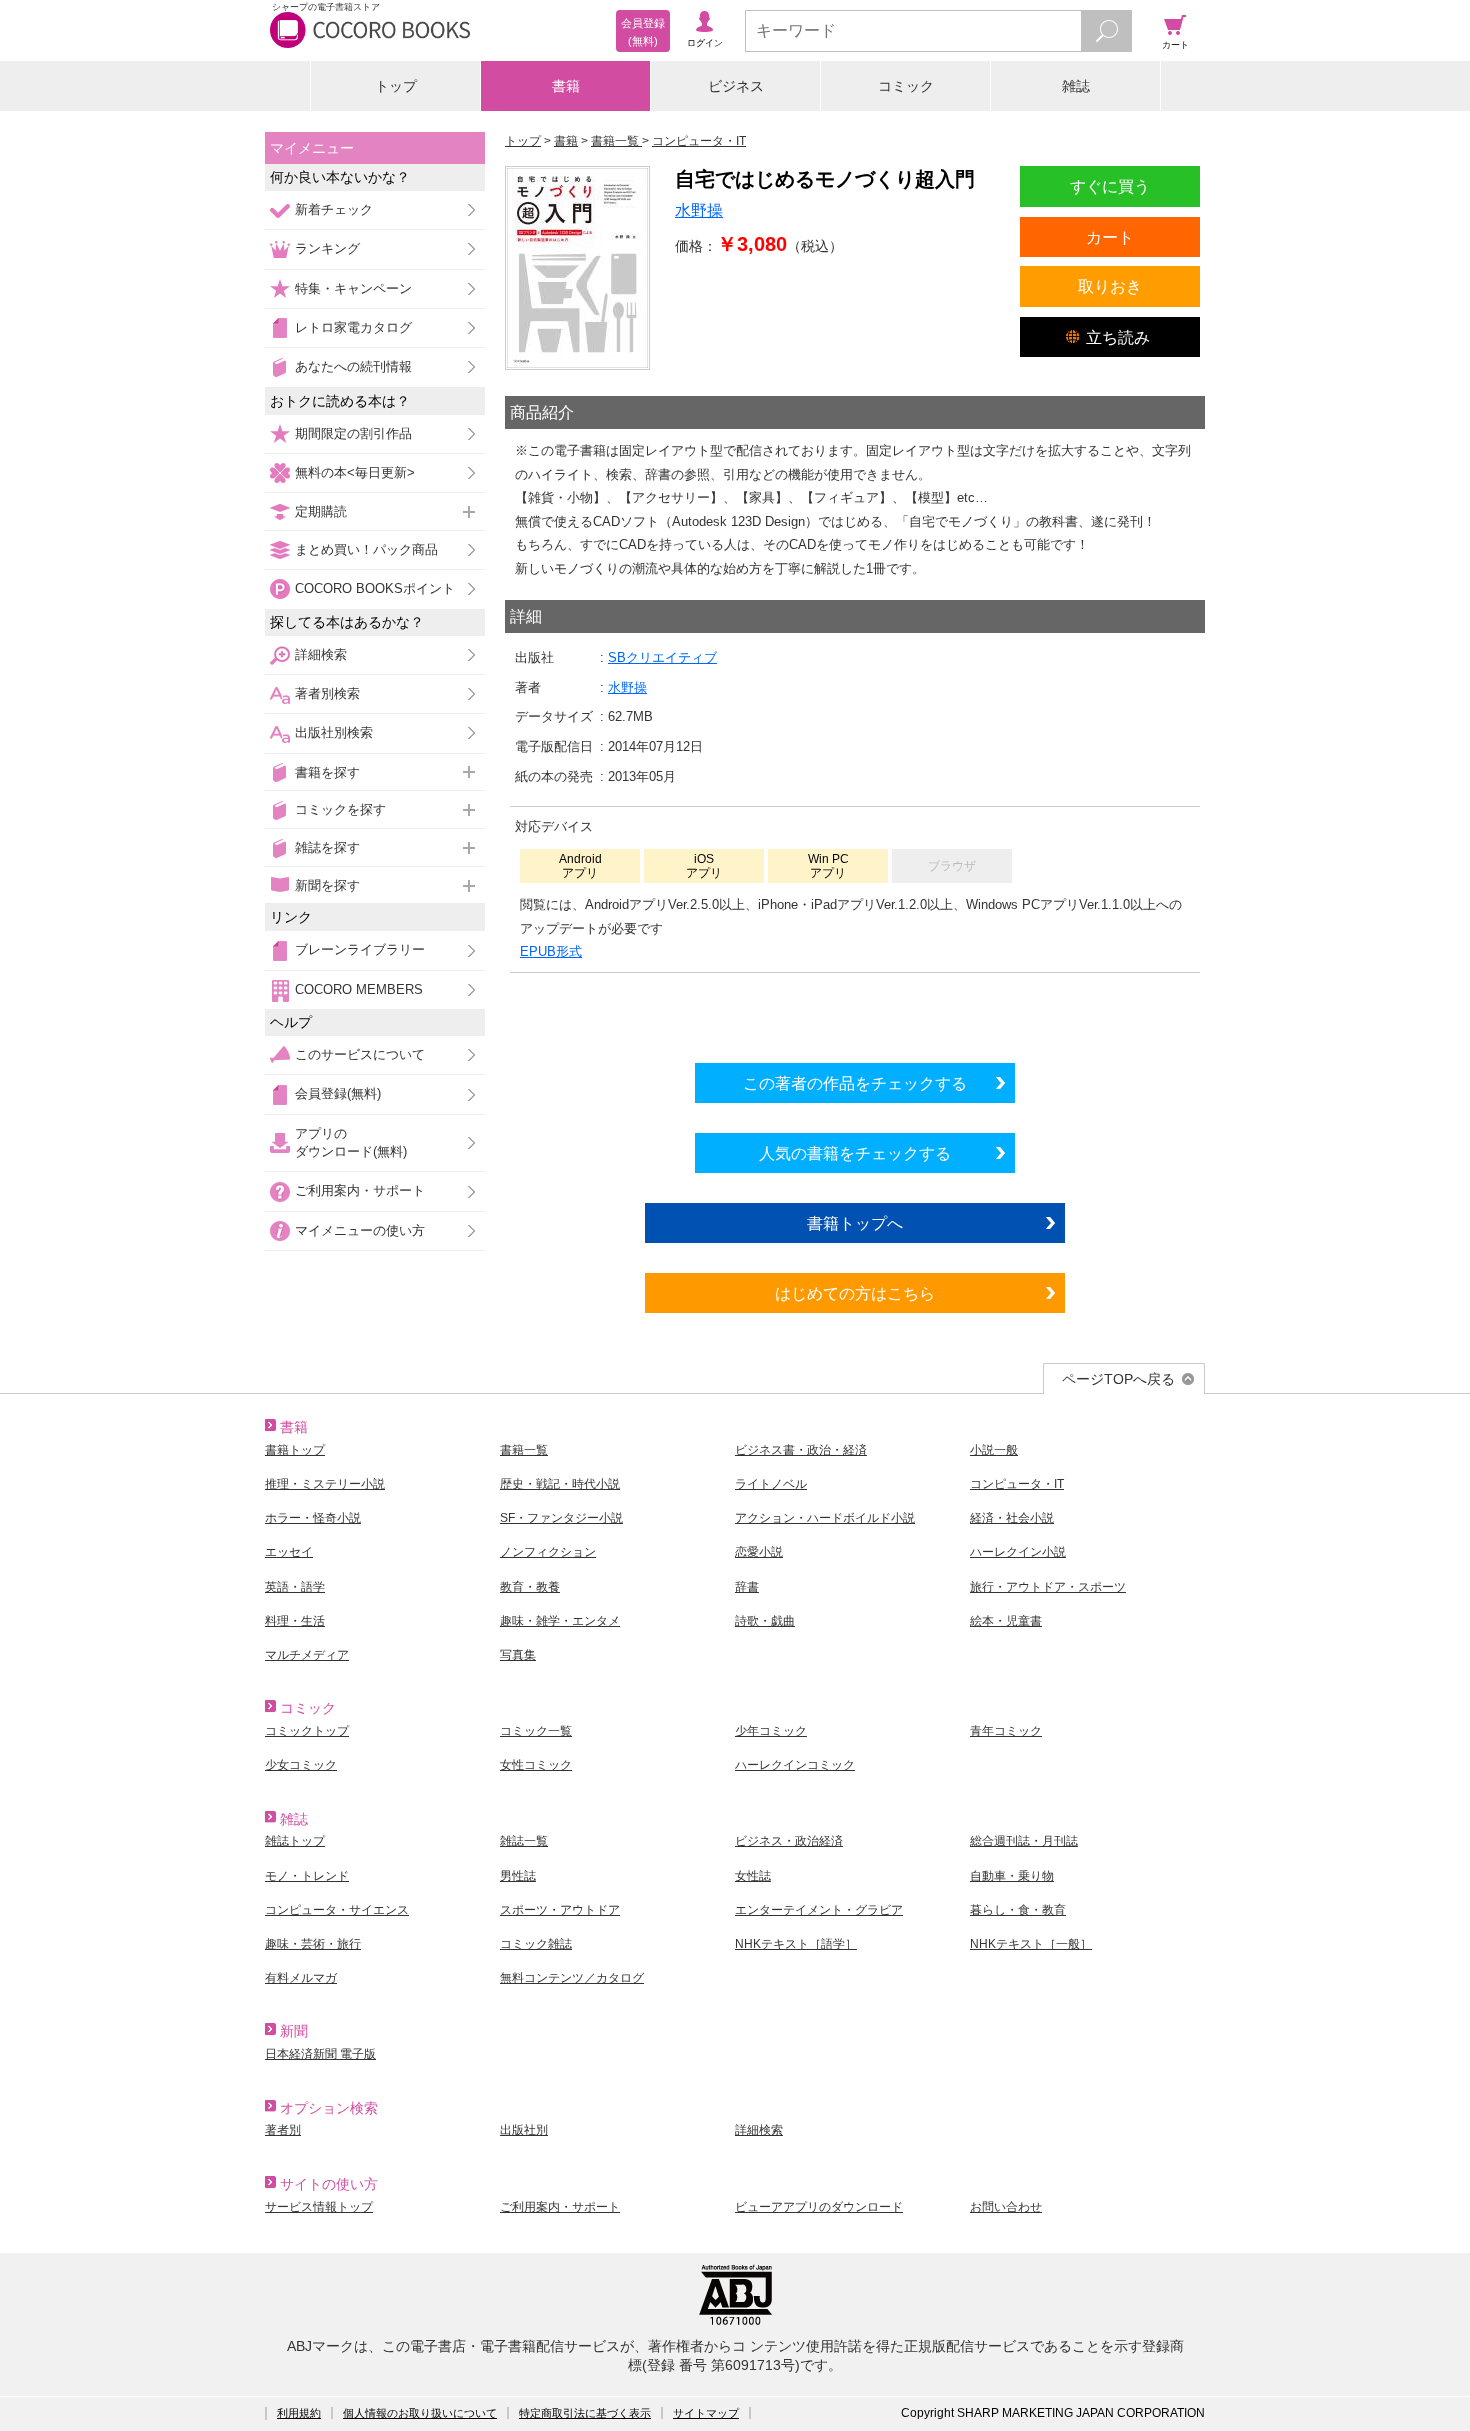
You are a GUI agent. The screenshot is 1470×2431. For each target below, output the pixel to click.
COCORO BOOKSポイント (375, 588)
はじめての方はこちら (855, 1293)
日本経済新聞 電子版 (320, 2054)
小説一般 (994, 1450)
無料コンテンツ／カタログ (572, 1978)
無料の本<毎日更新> (355, 472)
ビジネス (736, 86)
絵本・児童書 (1006, 1621)
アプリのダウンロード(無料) (351, 1142)
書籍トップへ (855, 1223)
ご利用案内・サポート (360, 1190)
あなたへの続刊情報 (353, 366)
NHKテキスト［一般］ (1031, 1944)
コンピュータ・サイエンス (337, 1910)
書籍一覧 (524, 1450)
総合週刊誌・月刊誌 (1024, 1841)
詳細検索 (321, 654)
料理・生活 (295, 1621)
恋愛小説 (759, 1552)
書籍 (566, 86)
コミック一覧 (536, 1731)
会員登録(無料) (338, 1093)
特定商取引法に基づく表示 (585, 2413)
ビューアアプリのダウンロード (819, 2207)
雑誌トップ (295, 1841)
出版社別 (524, 2130)
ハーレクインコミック (795, 1765)
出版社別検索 (334, 732)
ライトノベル (771, 1484)
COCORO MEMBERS (359, 989)
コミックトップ (307, 1731)
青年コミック (1006, 1731)
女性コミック (536, 1765)
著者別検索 (327, 693)
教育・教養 (530, 1587)
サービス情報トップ (319, 2207)
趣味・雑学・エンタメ (560, 1621)
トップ (396, 86)
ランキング (327, 248)
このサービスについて (360, 1054)
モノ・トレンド (307, 1876)
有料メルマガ (301, 1978)
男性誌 (518, 1876)
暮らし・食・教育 (1018, 1910)
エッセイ (289, 1552)
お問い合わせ (1006, 2207)
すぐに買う (1110, 186)
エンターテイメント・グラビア (819, 1910)
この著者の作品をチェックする (855, 1083)
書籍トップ (295, 1450)
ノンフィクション (548, 1552)
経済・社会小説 (1012, 1518)
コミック (906, 86)
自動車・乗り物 (1012, 1876)
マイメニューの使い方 (360, 1230)
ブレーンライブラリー (360, 949)
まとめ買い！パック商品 (366, 549)
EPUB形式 (551, 951)
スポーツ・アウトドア (560, 1910)
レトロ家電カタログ (353, 327)
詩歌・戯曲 (765, 1621)
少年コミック (771, 1731)
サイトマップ (706, 2413)
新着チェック (334, 209)
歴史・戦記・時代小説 (560, 1484)
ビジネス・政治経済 (789, 1841)
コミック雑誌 (536, 1944)
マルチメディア (307, 1655)
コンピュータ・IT (1017, 1484)
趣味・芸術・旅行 (313, 1944)
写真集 (518, 1655)
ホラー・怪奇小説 (313, 1518)
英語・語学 (295, 1587)
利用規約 (299, 2413)
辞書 (747, 1587)
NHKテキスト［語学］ (796, 1944)
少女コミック (301, 1765)
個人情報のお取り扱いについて (420, 2413)
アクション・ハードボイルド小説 (825, 1518)
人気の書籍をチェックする (855, 1153)
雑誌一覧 (524, 1841)
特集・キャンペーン (353, 288)
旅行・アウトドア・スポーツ (1048, 1587)
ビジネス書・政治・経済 (801, 1450)
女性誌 (753, 1876)
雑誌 (1076, 86)
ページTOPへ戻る (1118, 1379)
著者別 (283, 2130)
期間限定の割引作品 (353, 433)
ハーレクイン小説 (1018, 1552)
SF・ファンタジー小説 (561, 1518)
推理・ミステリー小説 (325, 1484)
